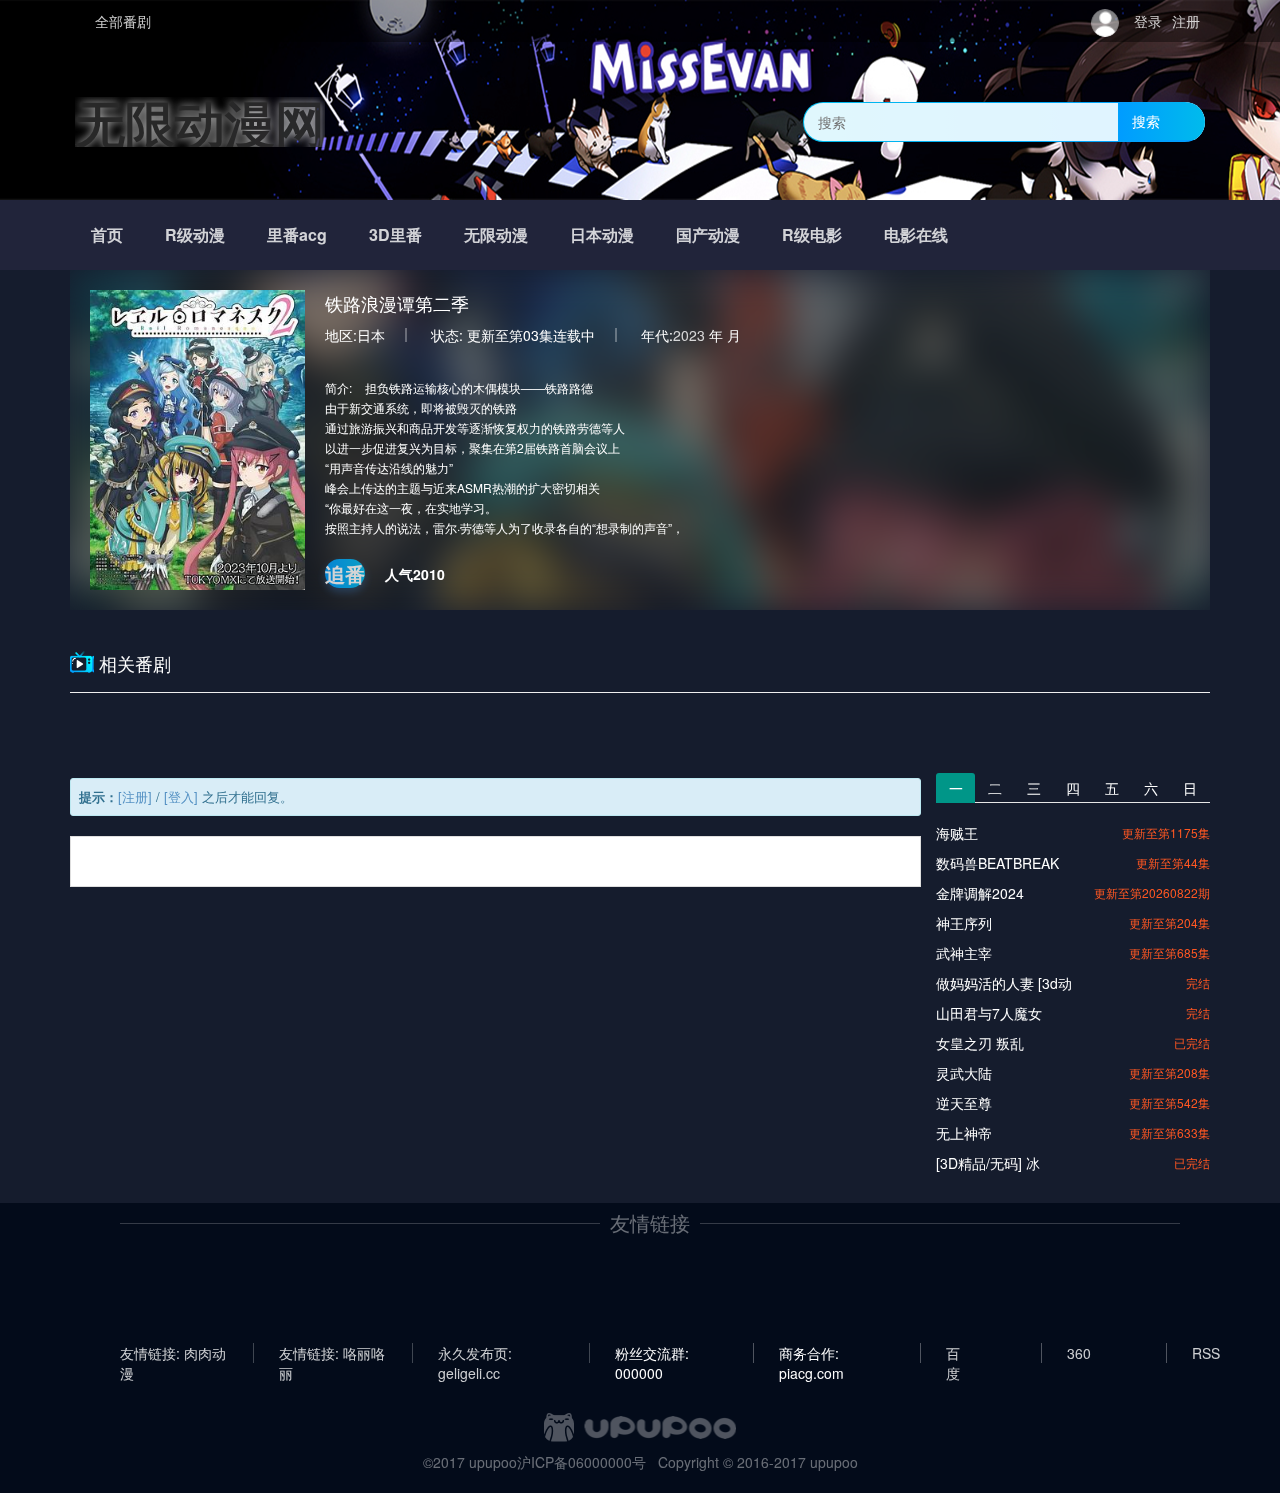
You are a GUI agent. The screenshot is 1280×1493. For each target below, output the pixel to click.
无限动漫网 (200, 121)
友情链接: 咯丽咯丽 (332, 1353)
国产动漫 (708, 234)
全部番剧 (123, 21)
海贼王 (957, 833)
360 (1079, 1353)
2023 (689, 335)
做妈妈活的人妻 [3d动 (1004, 983)
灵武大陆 (964, 1073)
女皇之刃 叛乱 (980, 1043)
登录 (1148, 21)
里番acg (297, 234)
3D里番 (395, 234)
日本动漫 (602, 234)
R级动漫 (195, 234)
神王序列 (964, 923)
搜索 (1146, 121)
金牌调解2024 (980, 893)
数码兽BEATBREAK (997, 863)
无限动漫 (496, 234)
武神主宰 (964, 953)
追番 (345, 573)
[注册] (135, 796)
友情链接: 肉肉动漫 (173, 1353)
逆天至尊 (964, 1103)
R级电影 (812, 234)
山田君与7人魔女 (989, 1013)
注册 (1186, 21)
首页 (107, 234)
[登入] (181, 796)
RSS (1206, 1353)
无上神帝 (964, 1133)
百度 (953, 1353)
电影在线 (916, 234)
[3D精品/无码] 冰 (988, 1163)
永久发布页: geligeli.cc (475, 1353)
